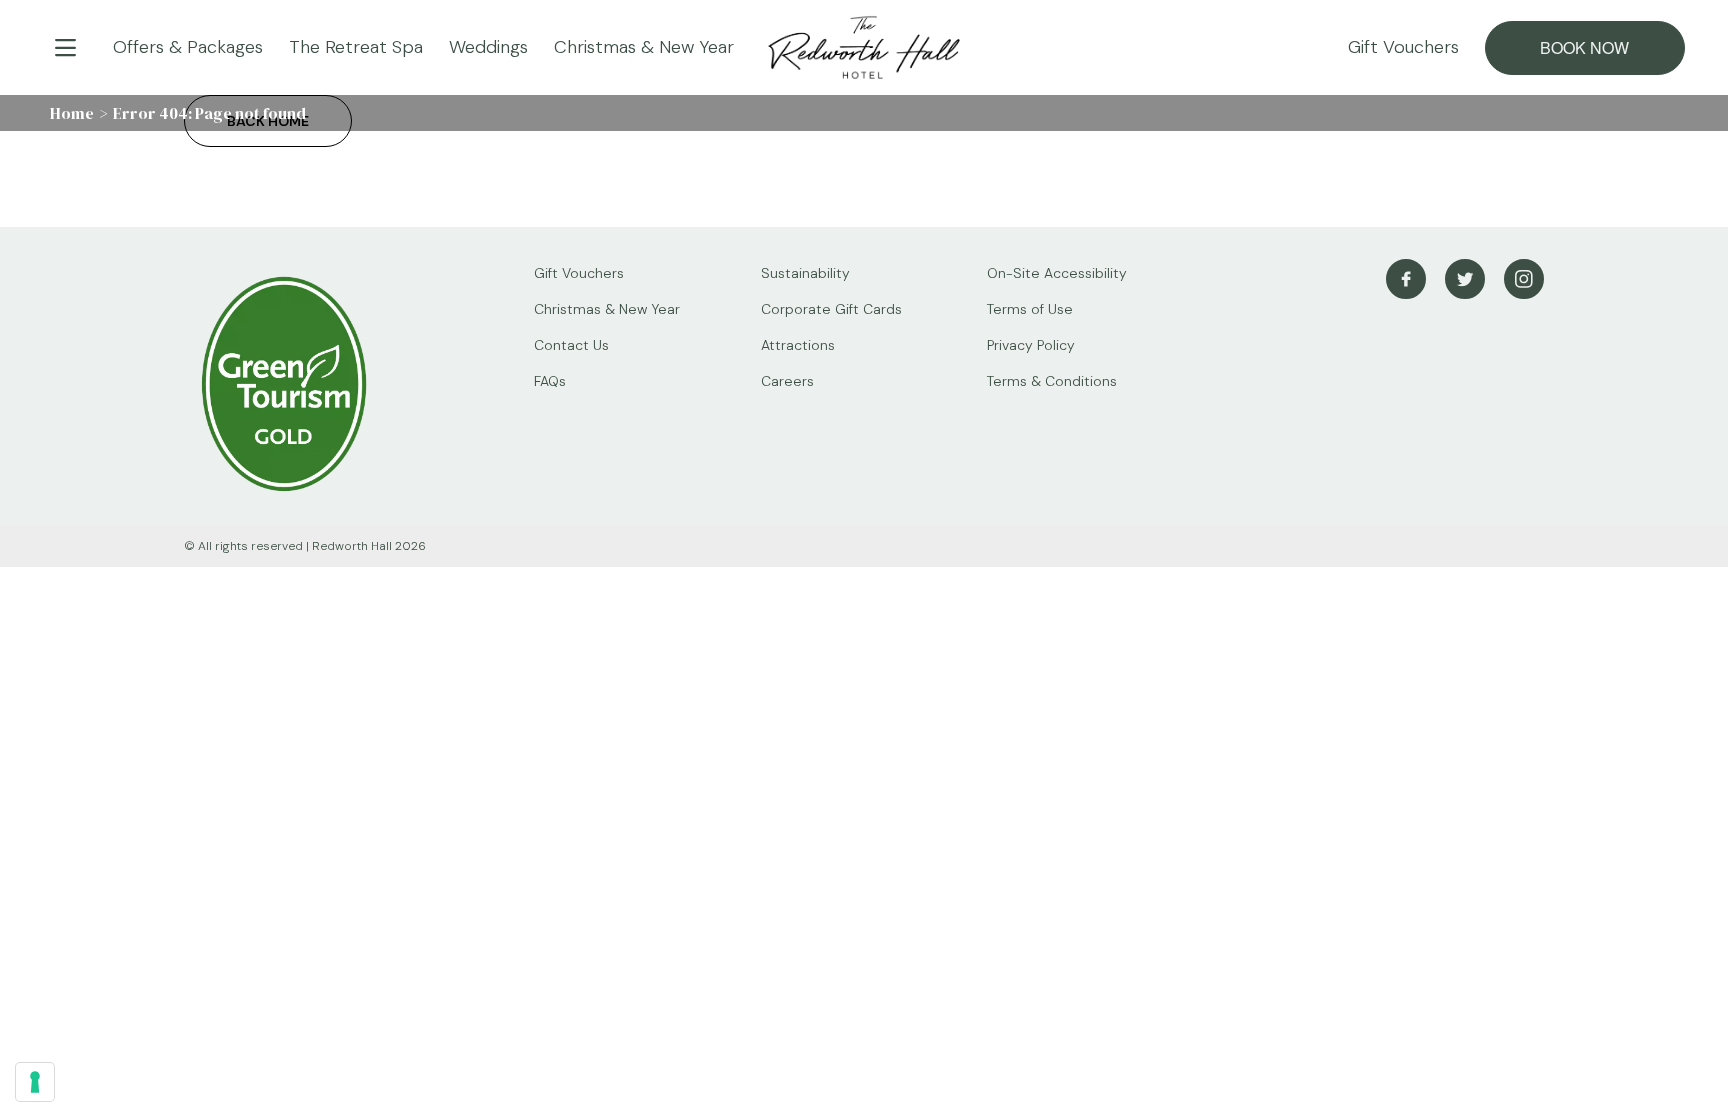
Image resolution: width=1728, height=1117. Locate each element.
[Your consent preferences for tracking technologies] (35, 1082)
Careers (787, 381)
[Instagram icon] (1524, 279)
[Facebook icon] (1406, 279)
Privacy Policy (1031, 345)
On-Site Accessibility (1057, 273)
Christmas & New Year (644, 47)
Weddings (488, 47)
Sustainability (805, 273)
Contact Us (571, 345)
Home (72, 113)
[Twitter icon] (1465, 279)
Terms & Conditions (1052, 381)
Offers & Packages (188, 47)
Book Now (1584, 47)
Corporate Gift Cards (831, 309)
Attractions (798, 345)
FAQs (550, 381)
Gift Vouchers (1403, 47)
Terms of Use (1030, 309)
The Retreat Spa (356, 47)
